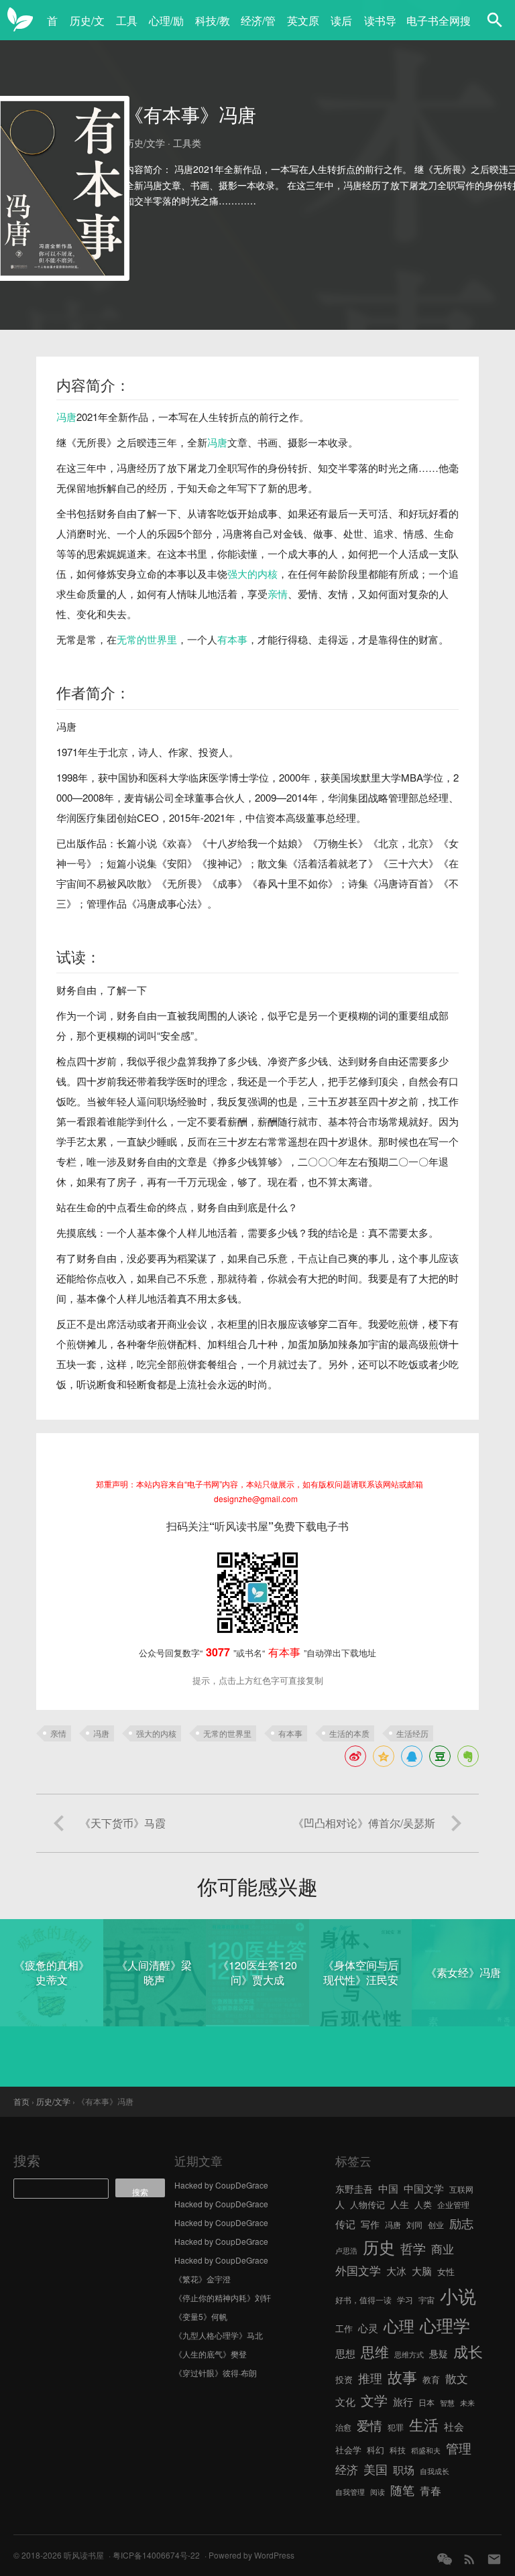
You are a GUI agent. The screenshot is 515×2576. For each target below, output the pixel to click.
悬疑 (439, 2353)
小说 (458, 2295)
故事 (402, 2377)
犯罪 (396, 2427)
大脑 (422, 2271)
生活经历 (412, 1733)
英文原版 (303, 28)
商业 (443, 2249)
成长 (468, 2351)
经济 (347, 2469)
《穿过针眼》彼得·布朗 (216, 2373)
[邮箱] (494, 2559)
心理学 (445, 2325)
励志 (461, 2223)
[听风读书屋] (20, 20)
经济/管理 (258, 28)
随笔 (402, 2490)
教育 (431, 2379)
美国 (376, 2469)
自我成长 (435, 2471)
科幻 (376, 2450)
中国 (388, 2188)
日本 (426, 2402)
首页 (52, 28)
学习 (405, 2299)
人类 (423, 2204)
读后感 (341, 28)
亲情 (278, 594)
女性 (446, 2271)
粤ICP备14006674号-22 (156, 2555)
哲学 (413, 2248)
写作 (370, 2224)
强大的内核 (252, 573)
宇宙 (426, 2299)
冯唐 (66, 417)
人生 (400, 2204)
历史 (379, 2247)
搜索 (27, 2160)
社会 (454, 2426)
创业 (436, 2224)
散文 (457, 2378)
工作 (344, 2328)
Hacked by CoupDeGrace (221, 2185)
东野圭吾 (354, 2189)
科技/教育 (213, 28)
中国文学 (424, 2188)
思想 (345, 2353)
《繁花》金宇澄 (203, 2279)
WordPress (274, 2555)
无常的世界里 (147, 639)
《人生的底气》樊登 (211, 2354)
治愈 (343, 2427)
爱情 (369, 2425)
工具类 (127, 28)
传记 (345, 2224)
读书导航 (380, 28)
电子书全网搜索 (439, 28)
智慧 (447, 2403)
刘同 (414, 2224)
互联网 (461, 2189)
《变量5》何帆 (201, 2316)
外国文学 (358, 2270)
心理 (399, 2325)
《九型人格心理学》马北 (219, 2335)
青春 (431, 2490)
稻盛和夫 (426, 2450)
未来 (467, 2403)
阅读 (378, 2492)
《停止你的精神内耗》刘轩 (223, 2297)
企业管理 (453, 2204)
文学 (374, 2400)
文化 (345, 2401)
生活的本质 (349, 1733)
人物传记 (367, 2204)
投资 (344, 2379)
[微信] (445, 2559)
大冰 (396, 2270)
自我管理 (350, 2492)
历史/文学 (87, 28)
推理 (370, 2378)
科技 (398, 2450)
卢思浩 (346, 2251)
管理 (459, 2448)
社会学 (348, 2450)
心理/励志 (166, 28)
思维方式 (409, 2354)
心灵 (368, 2328)
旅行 (403, 2401)
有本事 (232, 639)
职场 (404, 2469)
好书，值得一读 (363, 2299)
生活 (424, 2424)
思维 (375, 2351)
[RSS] (469, 2559)
